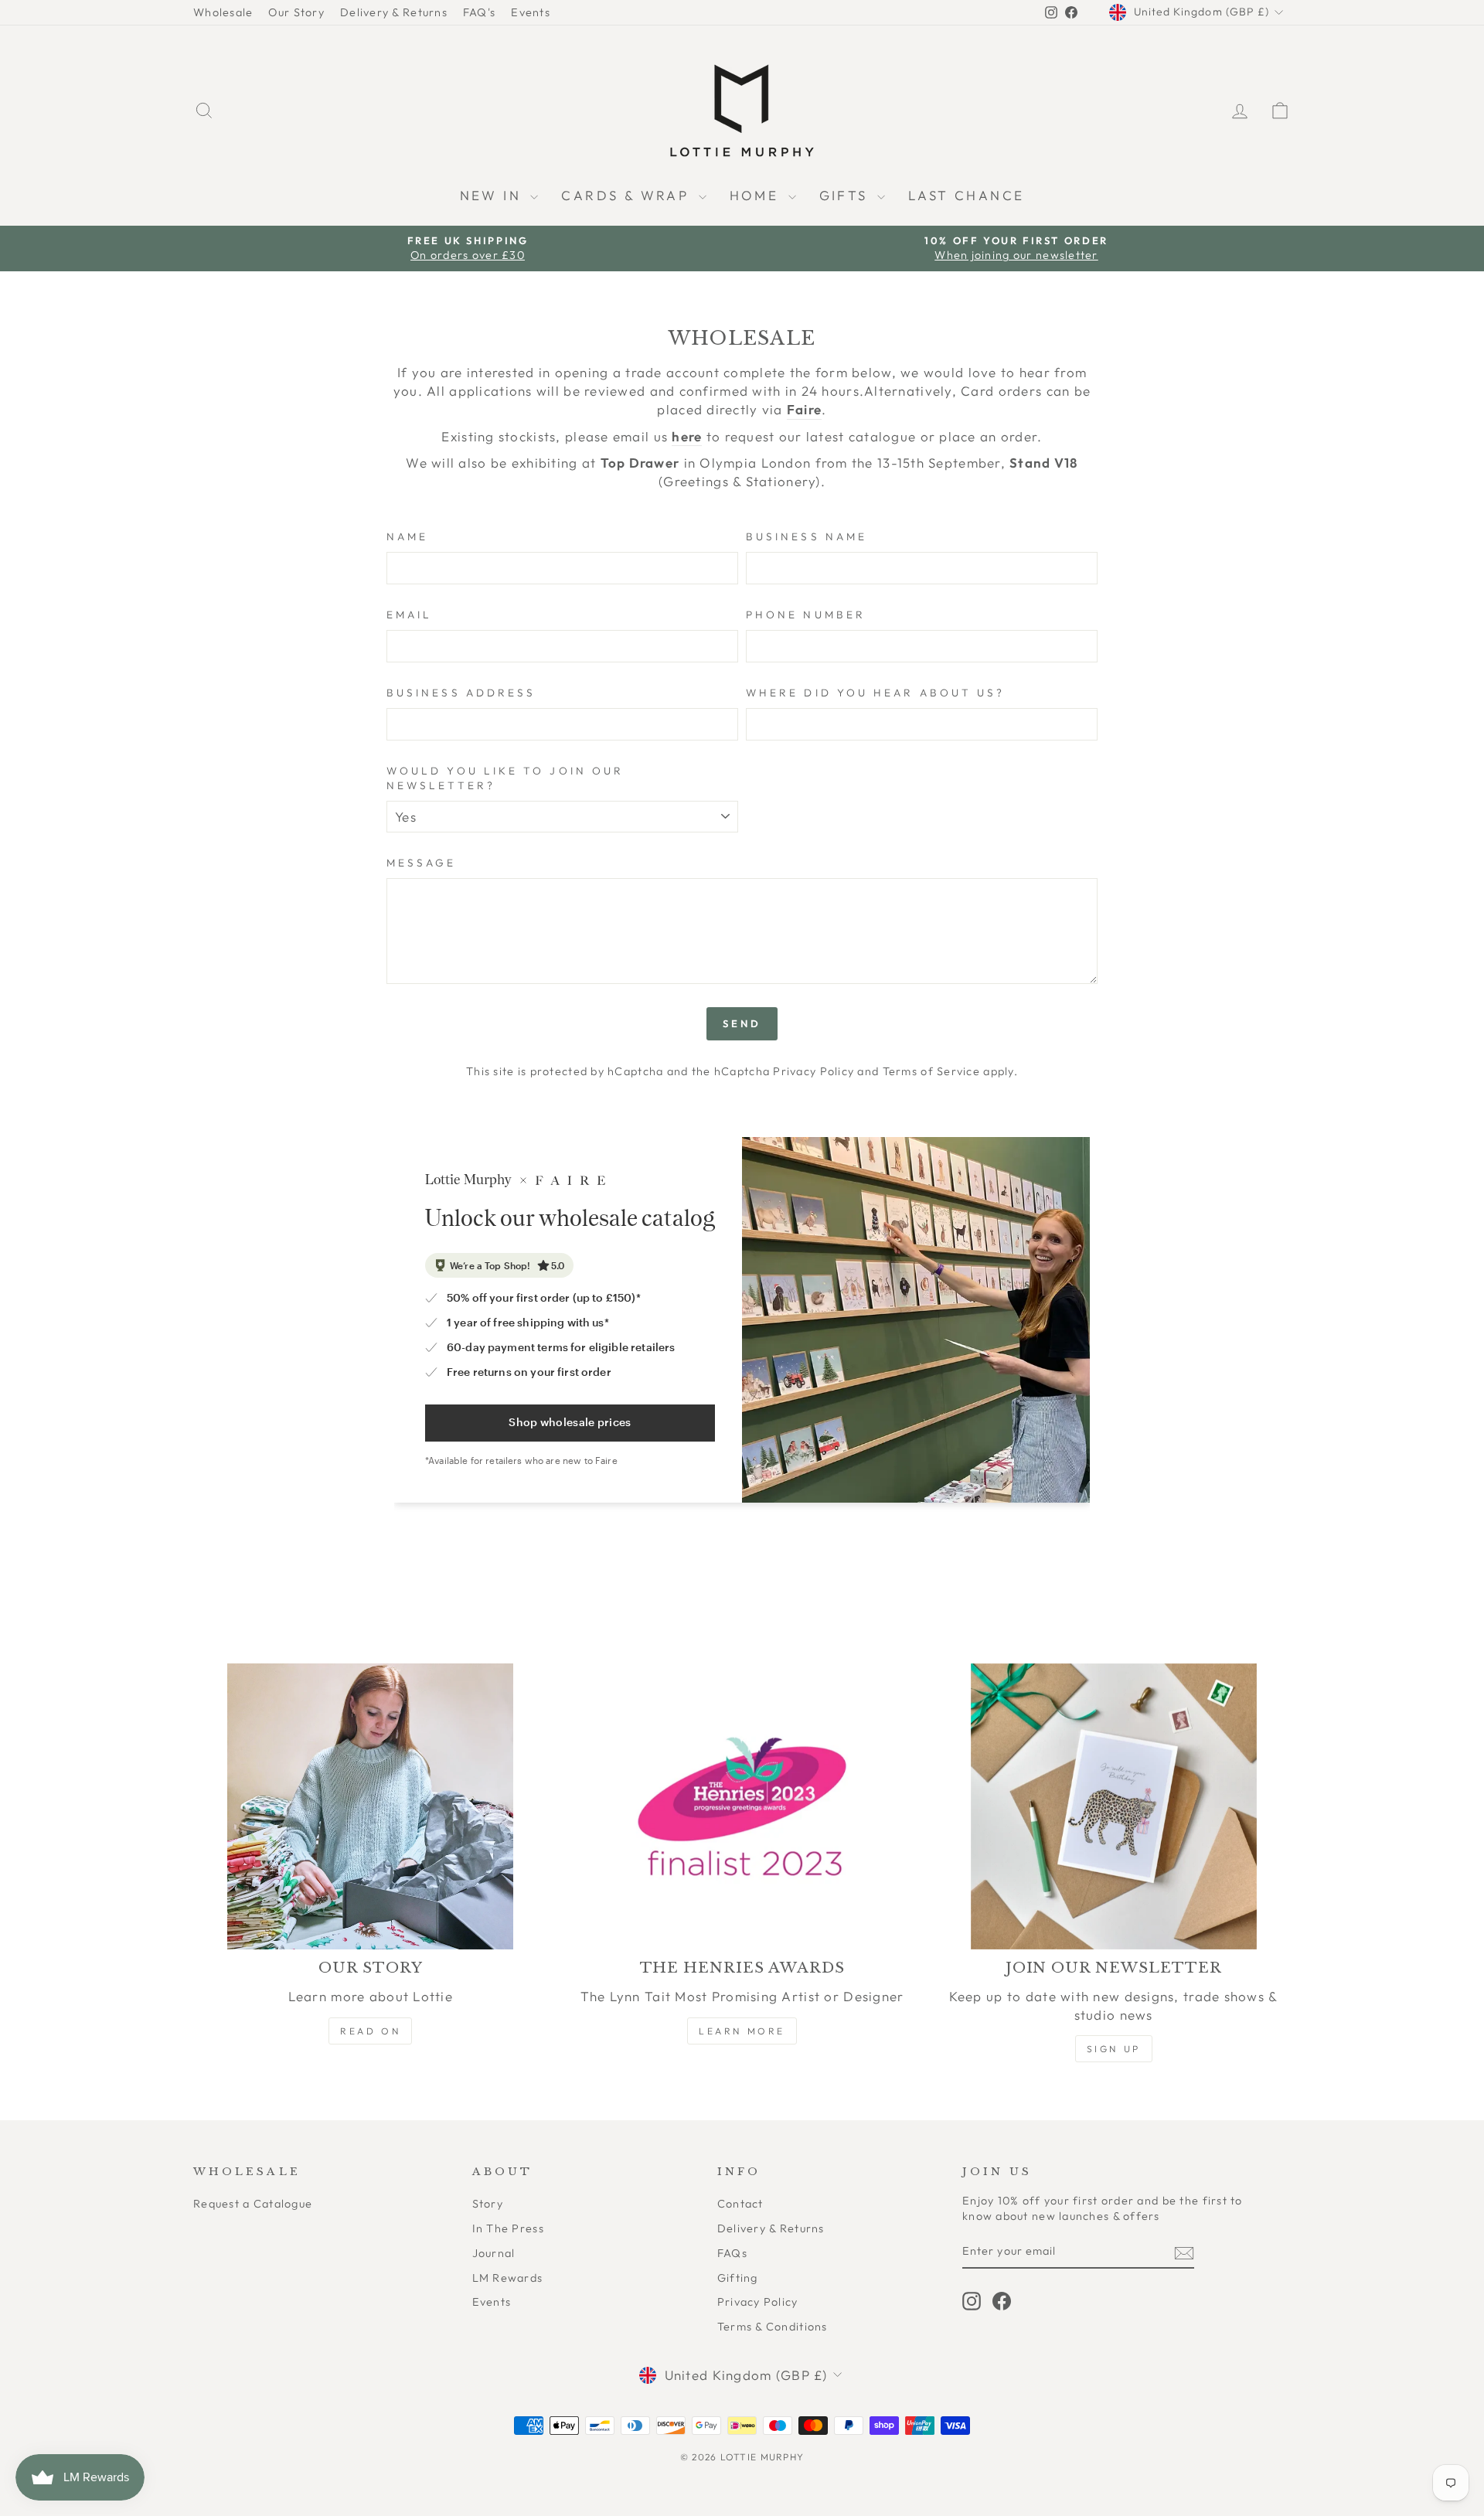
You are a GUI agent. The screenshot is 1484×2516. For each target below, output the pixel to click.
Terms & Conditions (773, 2327)
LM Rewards (508, 2278)
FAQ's (479, 12)
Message (422, 863)
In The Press (508, 2228)
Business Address (461, 693)
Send (742, 1023)
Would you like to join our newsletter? (505, 778)
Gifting (738, 2278)
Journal (494, 2253)
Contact (740, 2204)
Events (531, 12)
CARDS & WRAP (628, 195)
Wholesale (223, 12)
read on (370, 2031)
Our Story (296, 12)
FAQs (732, 2253)
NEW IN (494, 195)
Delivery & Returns (394, 12)
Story (488, 2204)
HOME (757, 195)
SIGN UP (1114, 2049)
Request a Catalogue (253, 2204)
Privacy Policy (813, 1071)
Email (409, 615)
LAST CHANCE (966, 195)
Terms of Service (931, 1071)
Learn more (742, 2031)
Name (407, 536)
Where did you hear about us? (875, 693)
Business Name (807, 536)
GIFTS (846, 195)
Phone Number (806, 615)
